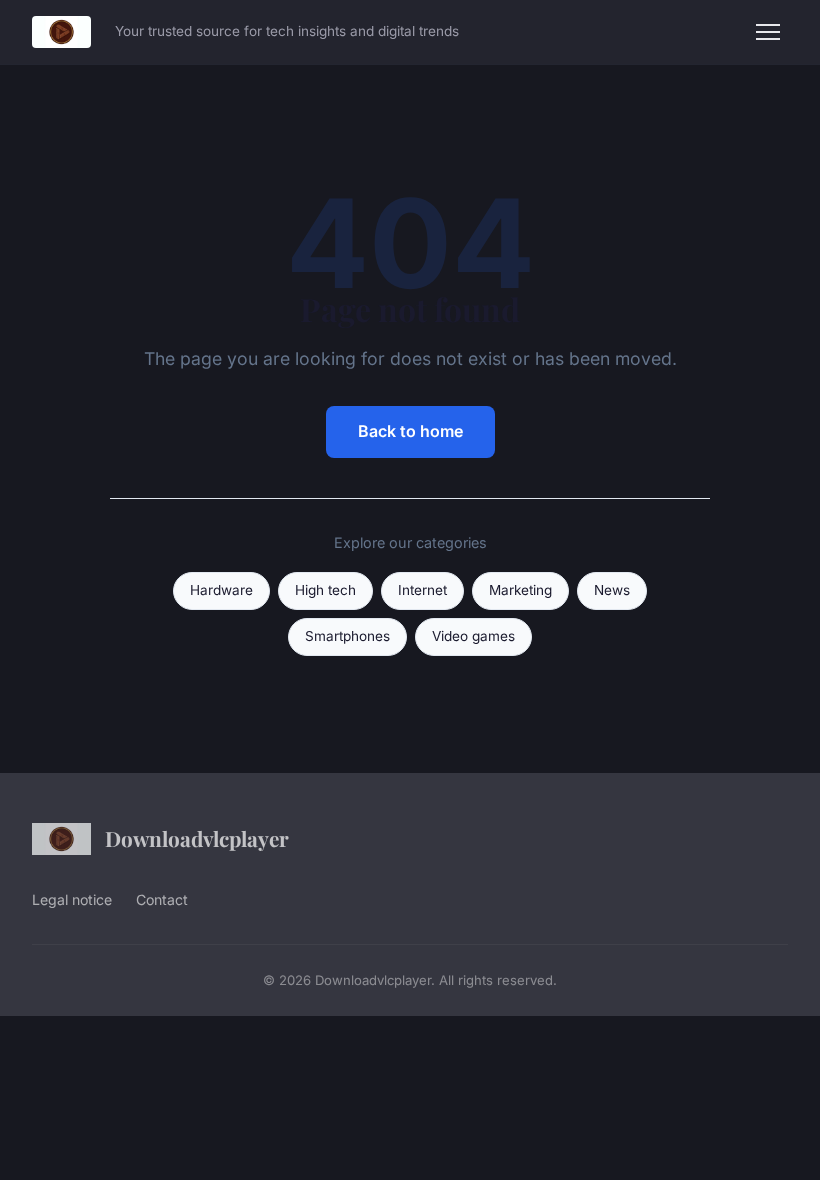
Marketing (520, 590)
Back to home (410, 431)
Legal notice (72, 899)
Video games (473, 636)
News (612, 590)
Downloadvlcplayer (197, 838)
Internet (422, 590)
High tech (325, 590)
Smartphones (347, 636)
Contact (162, 899)
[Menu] (768, 32)
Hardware (221, 590)
